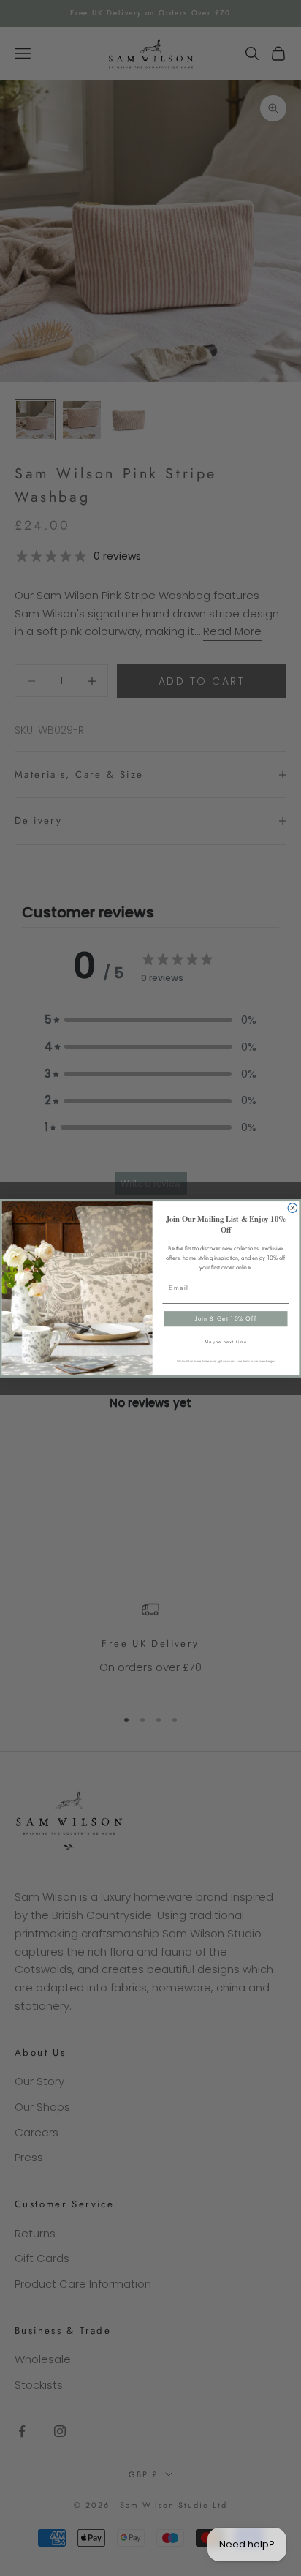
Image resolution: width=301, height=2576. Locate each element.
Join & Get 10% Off (225, 1318)
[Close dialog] (293, 1208)
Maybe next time (226, 1341)
